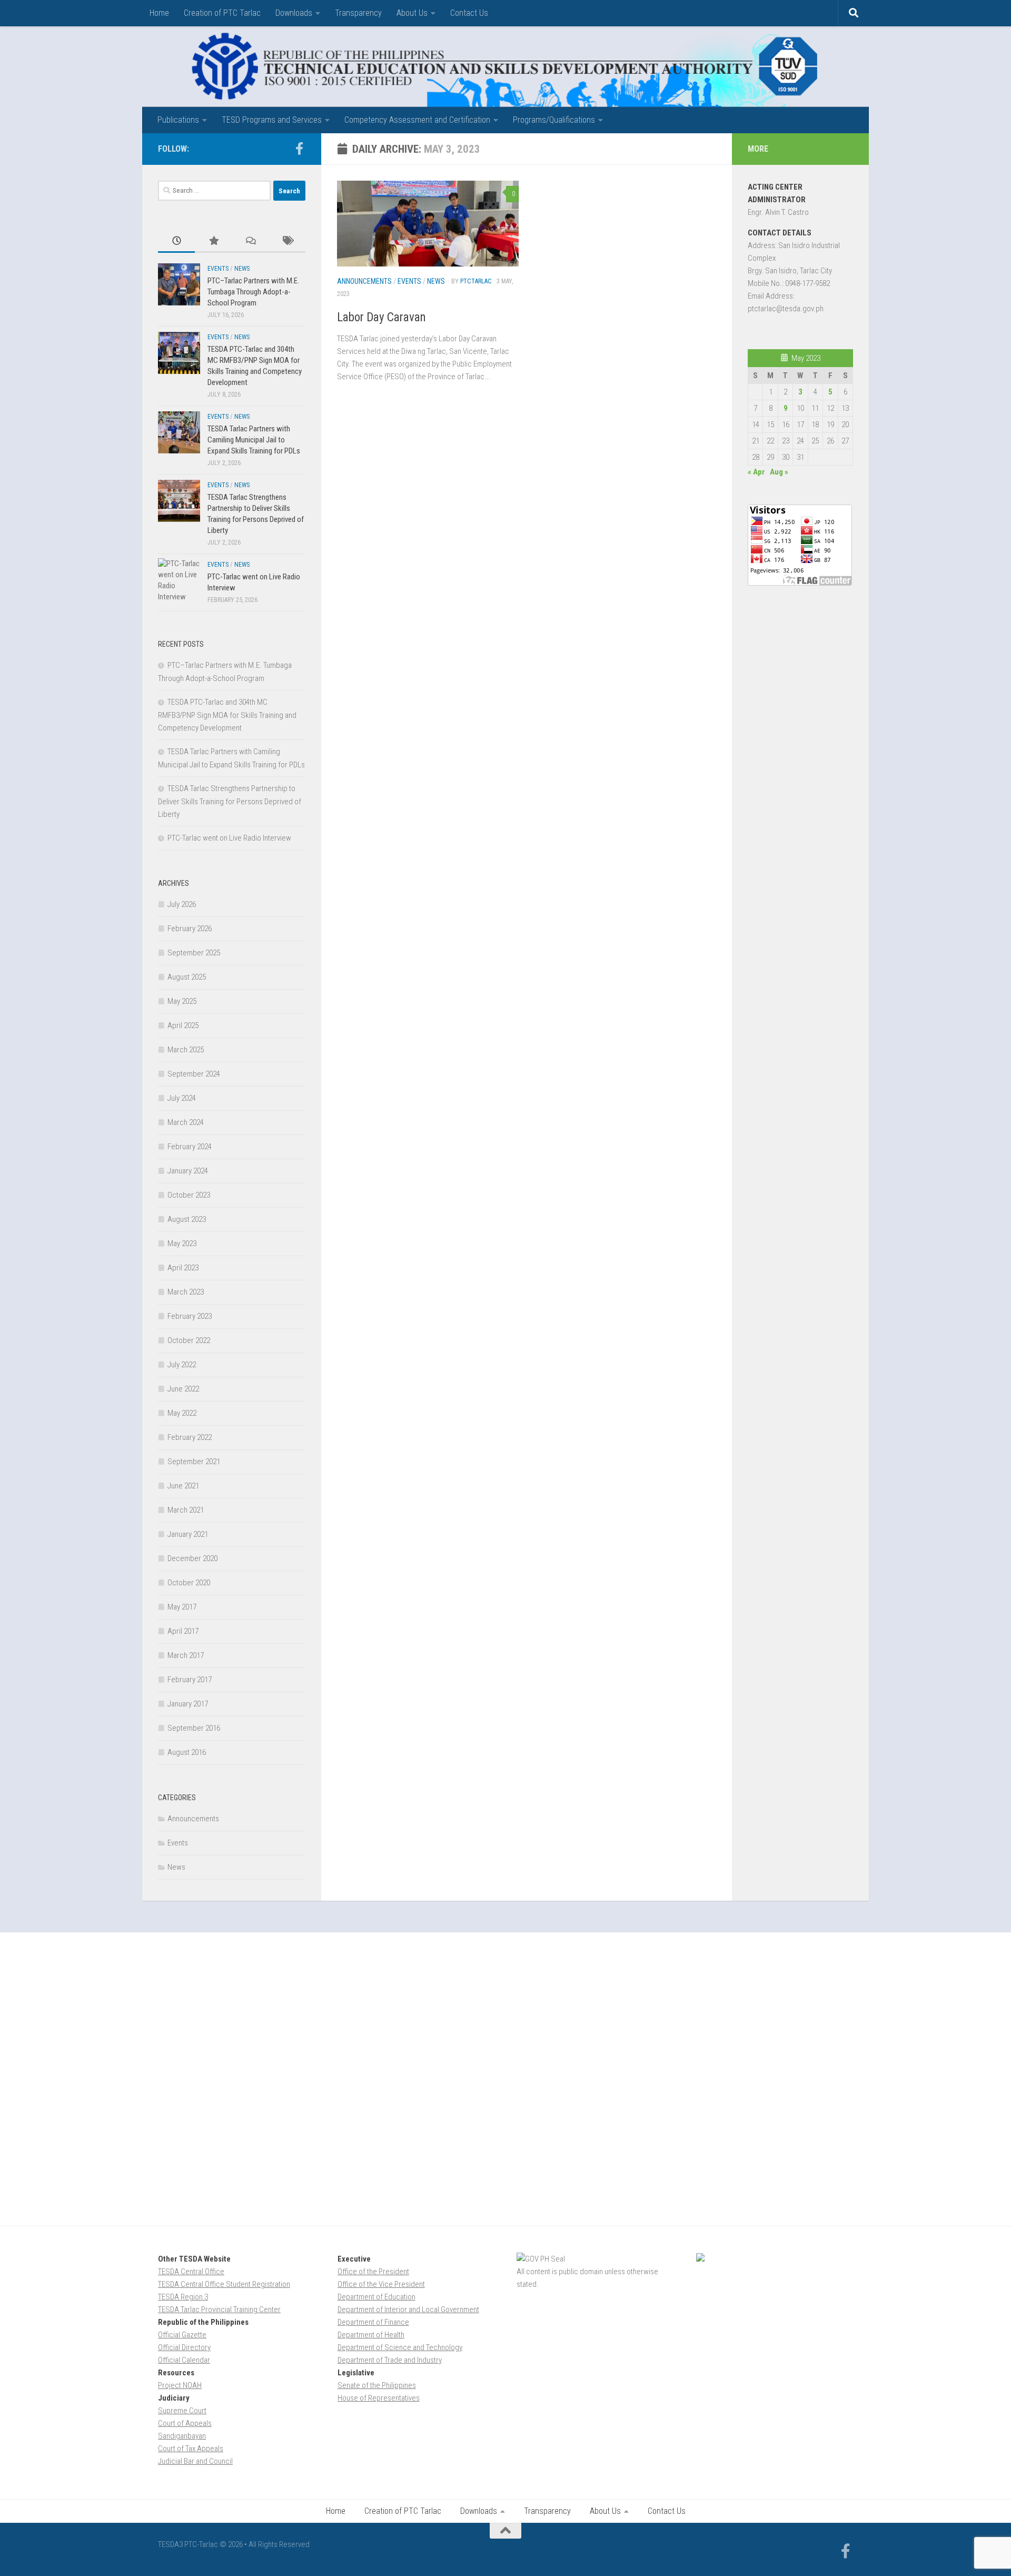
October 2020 (189, 1583)
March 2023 (186, 1292)
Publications (178, 120)
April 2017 (183, 1631)
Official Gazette (182, 2335)
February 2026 (190, 929)
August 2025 (187, 977)
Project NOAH (180, 2385)
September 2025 (194, 953)
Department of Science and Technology (400, 2347)
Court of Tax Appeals (191, 2449)
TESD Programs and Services (272, 120)
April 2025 (183, 1025)
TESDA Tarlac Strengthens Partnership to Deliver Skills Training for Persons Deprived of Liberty (230, 801)
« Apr (756, 472)
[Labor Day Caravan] (428, 224)
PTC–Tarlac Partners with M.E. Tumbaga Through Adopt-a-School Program (253, 292)
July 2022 (182, 1365)
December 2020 (192, 1558)
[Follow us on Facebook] (299, 149)
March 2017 (186, 1655)
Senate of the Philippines (377, 2385)
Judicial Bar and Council (195, 2461)
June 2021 (183, 1486)
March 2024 (186, 1122)
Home (159, 13)
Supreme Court (182, 2411)
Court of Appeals (185, 2423)
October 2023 (189, 1195)
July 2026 (182, 904)
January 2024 (188, 1171)
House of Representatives (379, 2398)
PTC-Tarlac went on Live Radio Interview (229, 838)
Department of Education (376, 2297)
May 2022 (182, 1413)
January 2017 (188, 1704)
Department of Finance (373, 2322)
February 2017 (190, 1680)
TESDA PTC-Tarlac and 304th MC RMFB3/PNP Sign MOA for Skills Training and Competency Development (227, 715)
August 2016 (187, 1752)
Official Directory (184, 2347)
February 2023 (190, 1316)
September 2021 (194, 1462)
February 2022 (190, 1437)
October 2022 (189, 1340)
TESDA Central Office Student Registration (224, 2284)
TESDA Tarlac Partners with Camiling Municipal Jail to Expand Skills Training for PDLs (254, 440)
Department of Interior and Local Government (408, 2309)
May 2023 (182, 1243)
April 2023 (183, 1268)
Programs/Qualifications (554, 120)
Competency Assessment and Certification (417, 120)
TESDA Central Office (191, 2272)
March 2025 (186, 1050)
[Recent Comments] (250, 241)
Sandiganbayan (182, 2436)
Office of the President (373, 2272)
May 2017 (182, 1607)
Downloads (294, 13)
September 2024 (194, 1074)
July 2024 (182, 1098)
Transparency (358, 13)
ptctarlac (476, 281)
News (436, 281)
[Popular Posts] (213, 241)
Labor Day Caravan (381, 317)
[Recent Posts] (176, 241)
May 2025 (182, 1001)
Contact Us (469, 13)
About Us (412, 13)
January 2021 (188, 1534)
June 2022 (183, 1389)
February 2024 (190, 1147)
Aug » (779, 472)
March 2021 (186, 1510)
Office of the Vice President (381, 2284)
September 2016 (194, 1728)
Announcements (364, 281)
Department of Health (371, 2335)
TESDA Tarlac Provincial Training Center (219, 2309)
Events (409, 281)
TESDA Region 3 (183, 2297)
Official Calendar (184, 2360)
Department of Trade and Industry (390, 2360)
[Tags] (287, 241)
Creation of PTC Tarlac (222, 13)
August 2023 (187, 1219)
